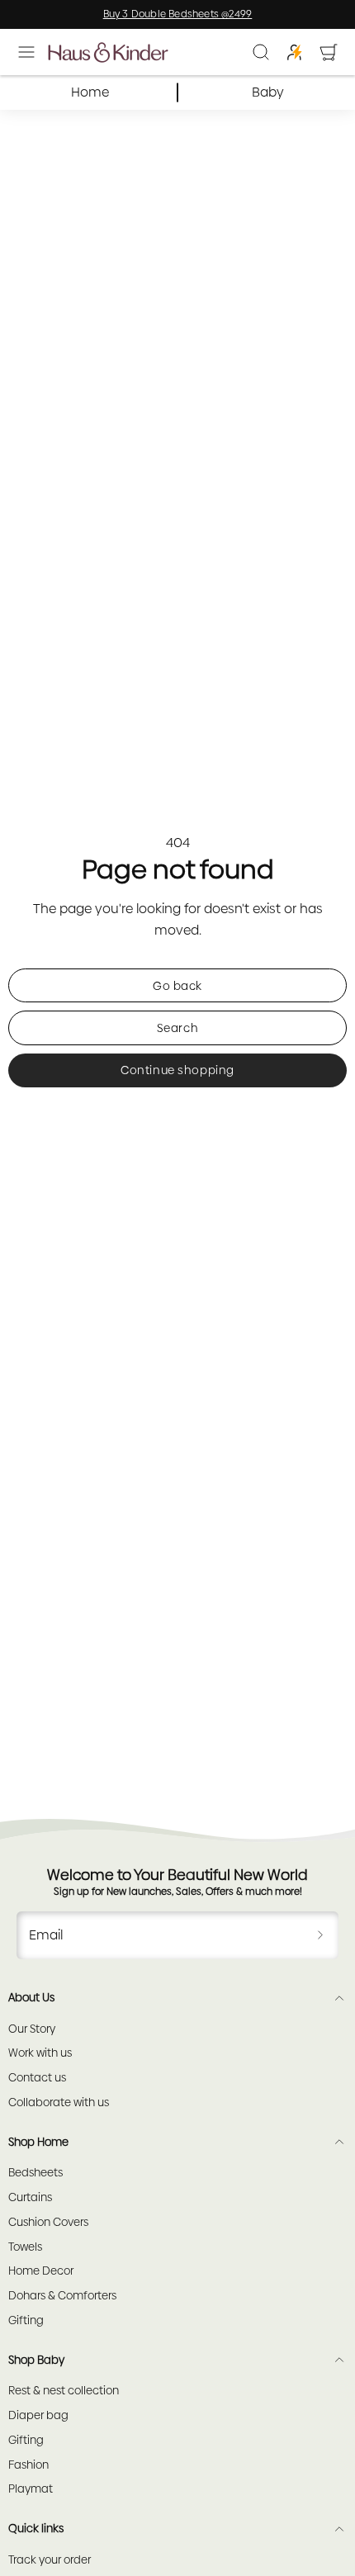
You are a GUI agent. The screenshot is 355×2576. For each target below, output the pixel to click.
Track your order (50, 2560)
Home (90, 92)
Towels (25, 2247)
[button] (26, 52)
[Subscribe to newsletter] (320, 1935)
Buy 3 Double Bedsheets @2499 (178, 14)
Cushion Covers (48, 2222)
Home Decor (41, 2271)
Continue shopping (177, 1070)
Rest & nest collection (64, 2391)
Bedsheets (35, 2173)
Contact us (37, 2078)
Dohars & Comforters (62, 2296)
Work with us (40, 2053)
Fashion (28, 2465)
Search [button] (177, 1028)
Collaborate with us (59, 2102)
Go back (177, 986)
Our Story (32, 2029)
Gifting (26, 2320)
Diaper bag (38, 2415)
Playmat (31, 2489)
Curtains (30, 2197)
